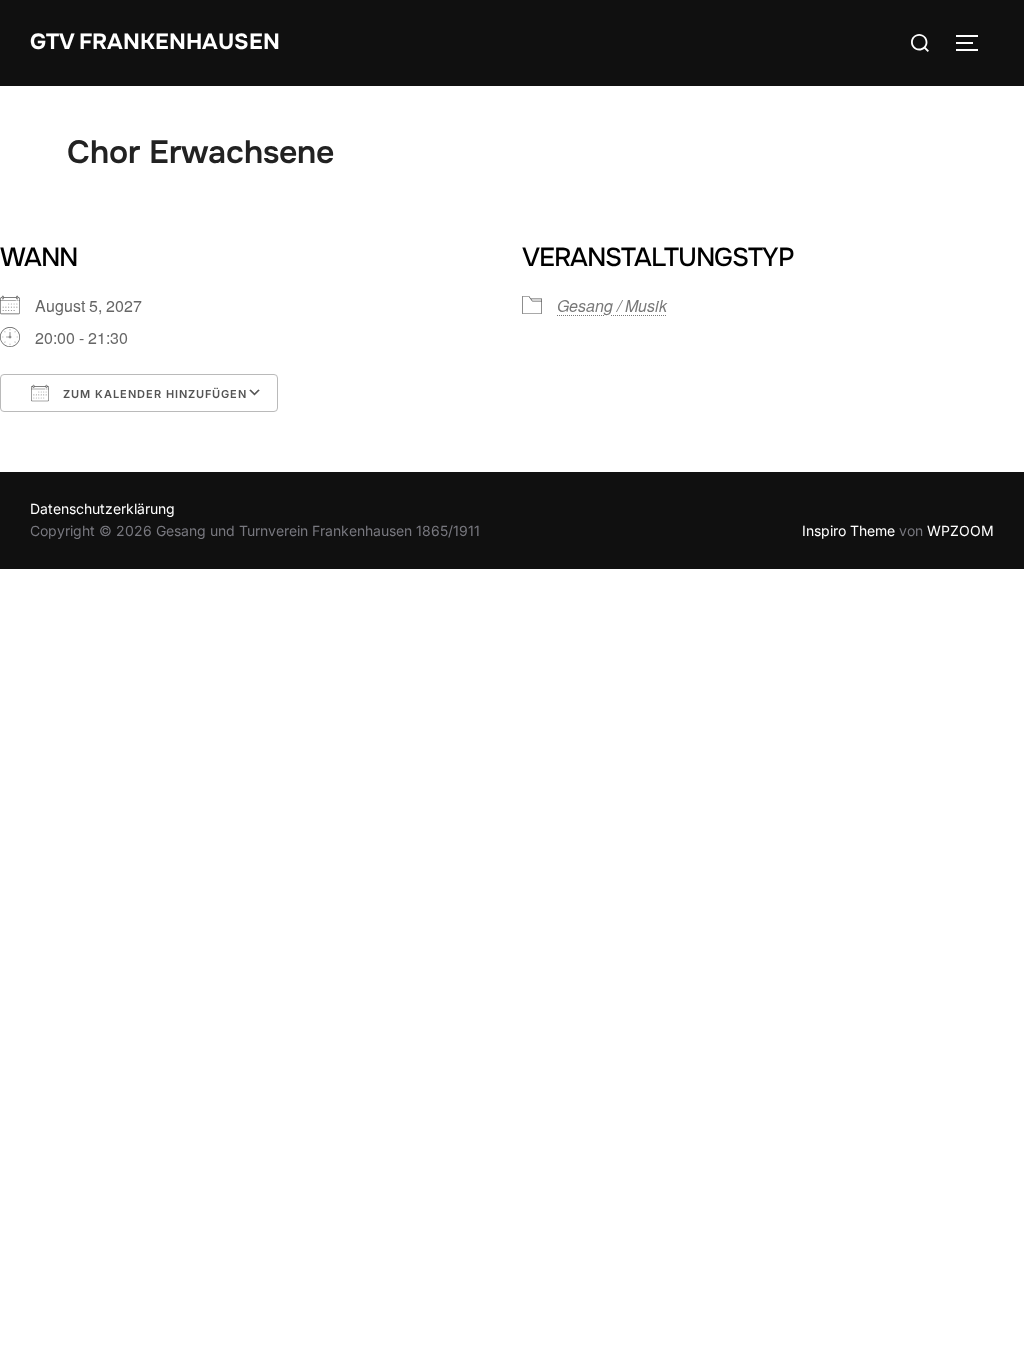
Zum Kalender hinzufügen (153, 394)
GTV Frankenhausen (155, 42)
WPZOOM (960, 530)
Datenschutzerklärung (102, 508)
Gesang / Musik (612, 305)
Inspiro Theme (848, 530)
